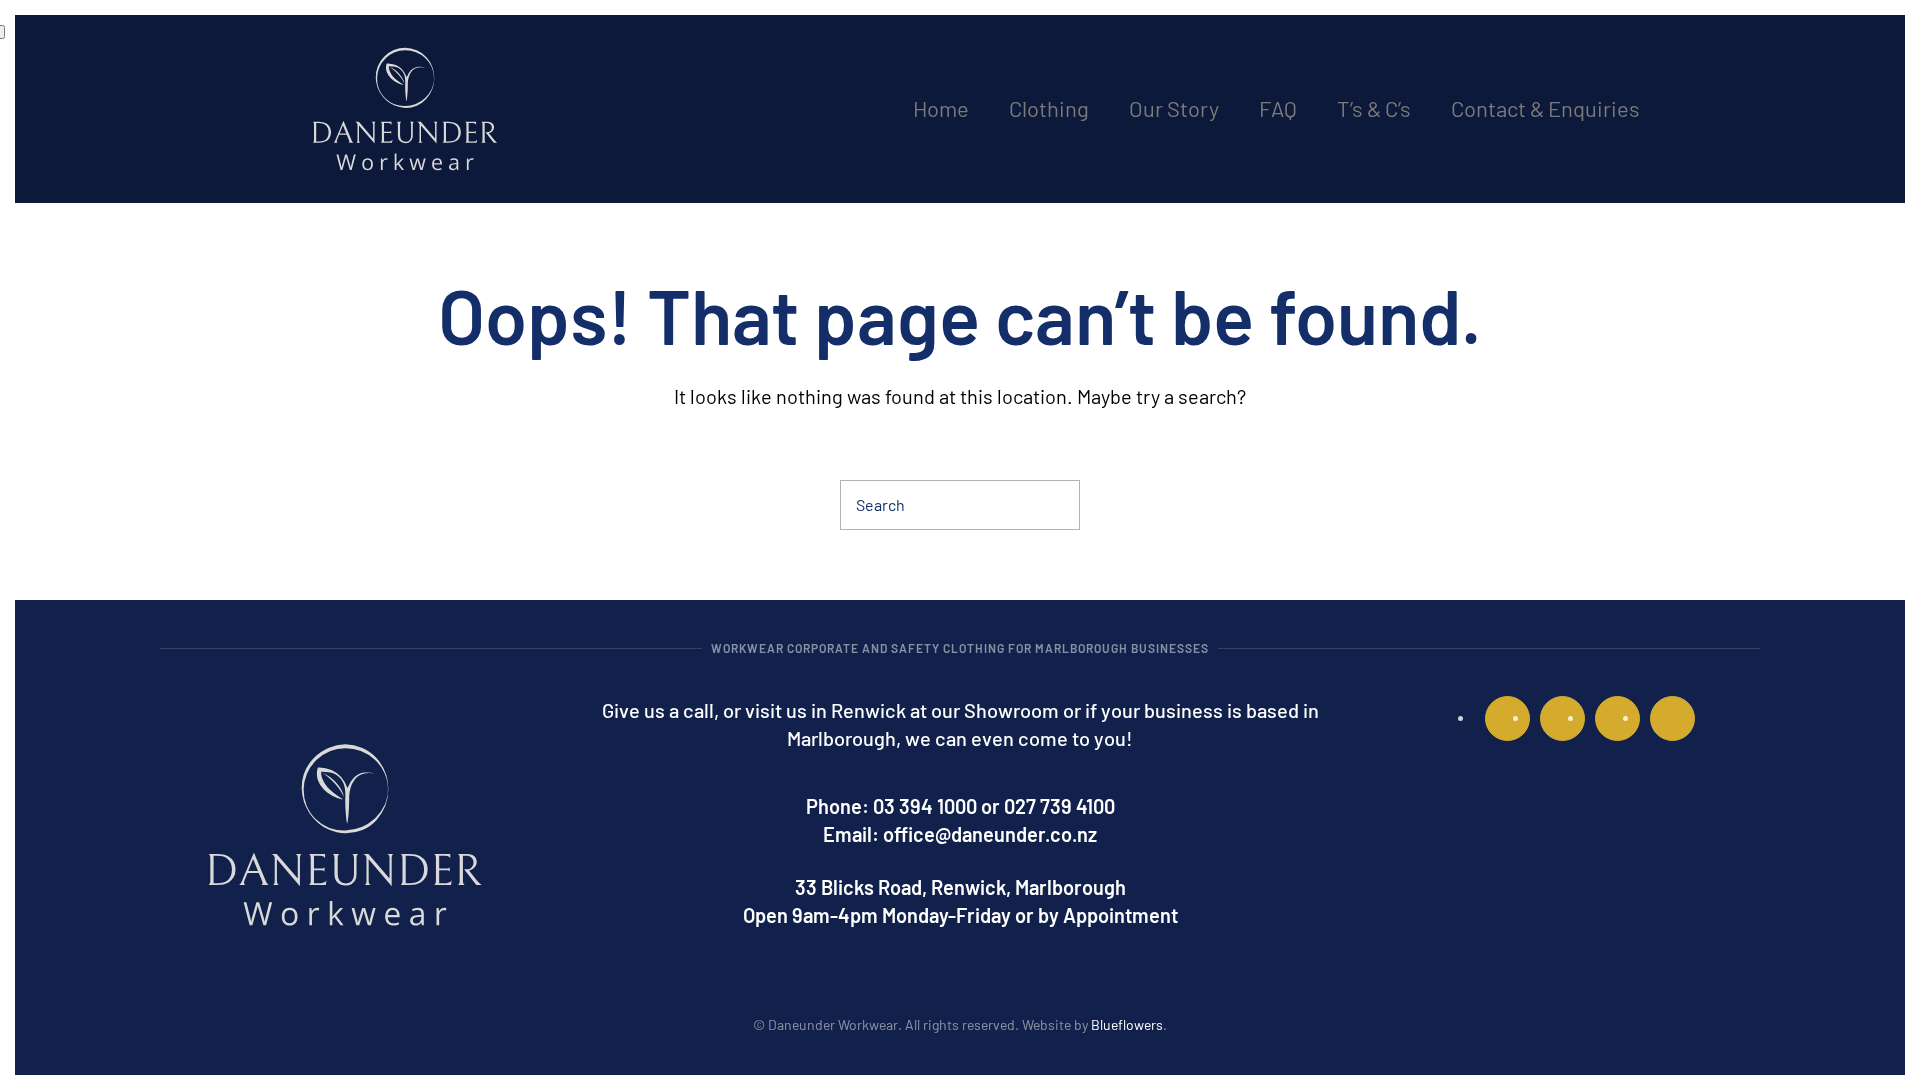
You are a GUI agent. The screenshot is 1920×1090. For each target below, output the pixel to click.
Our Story (1174, 108)
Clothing (1049, 108)
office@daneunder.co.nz (990, 834)
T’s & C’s (1374, 108)
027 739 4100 (1059, 806)
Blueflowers (1127, 1024)
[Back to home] (405, 109)
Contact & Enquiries (1545, 108)
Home (941, 108)
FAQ (1278, 108)
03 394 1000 (925, 806)
